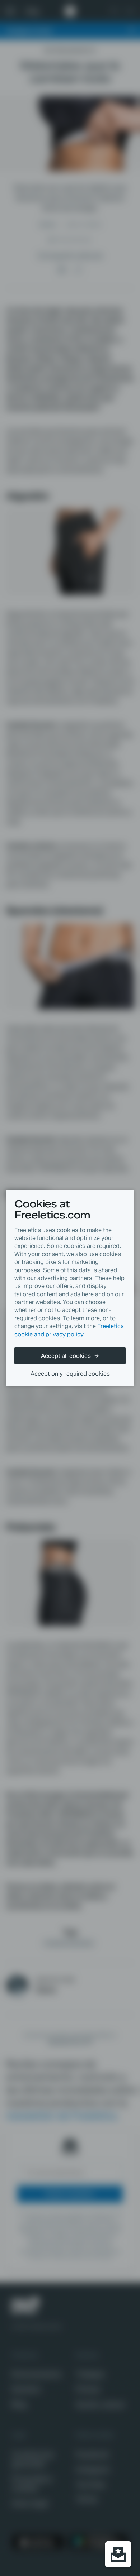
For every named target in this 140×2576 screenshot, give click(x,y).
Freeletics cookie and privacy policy (69, 1330)
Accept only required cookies (70, 1374)
